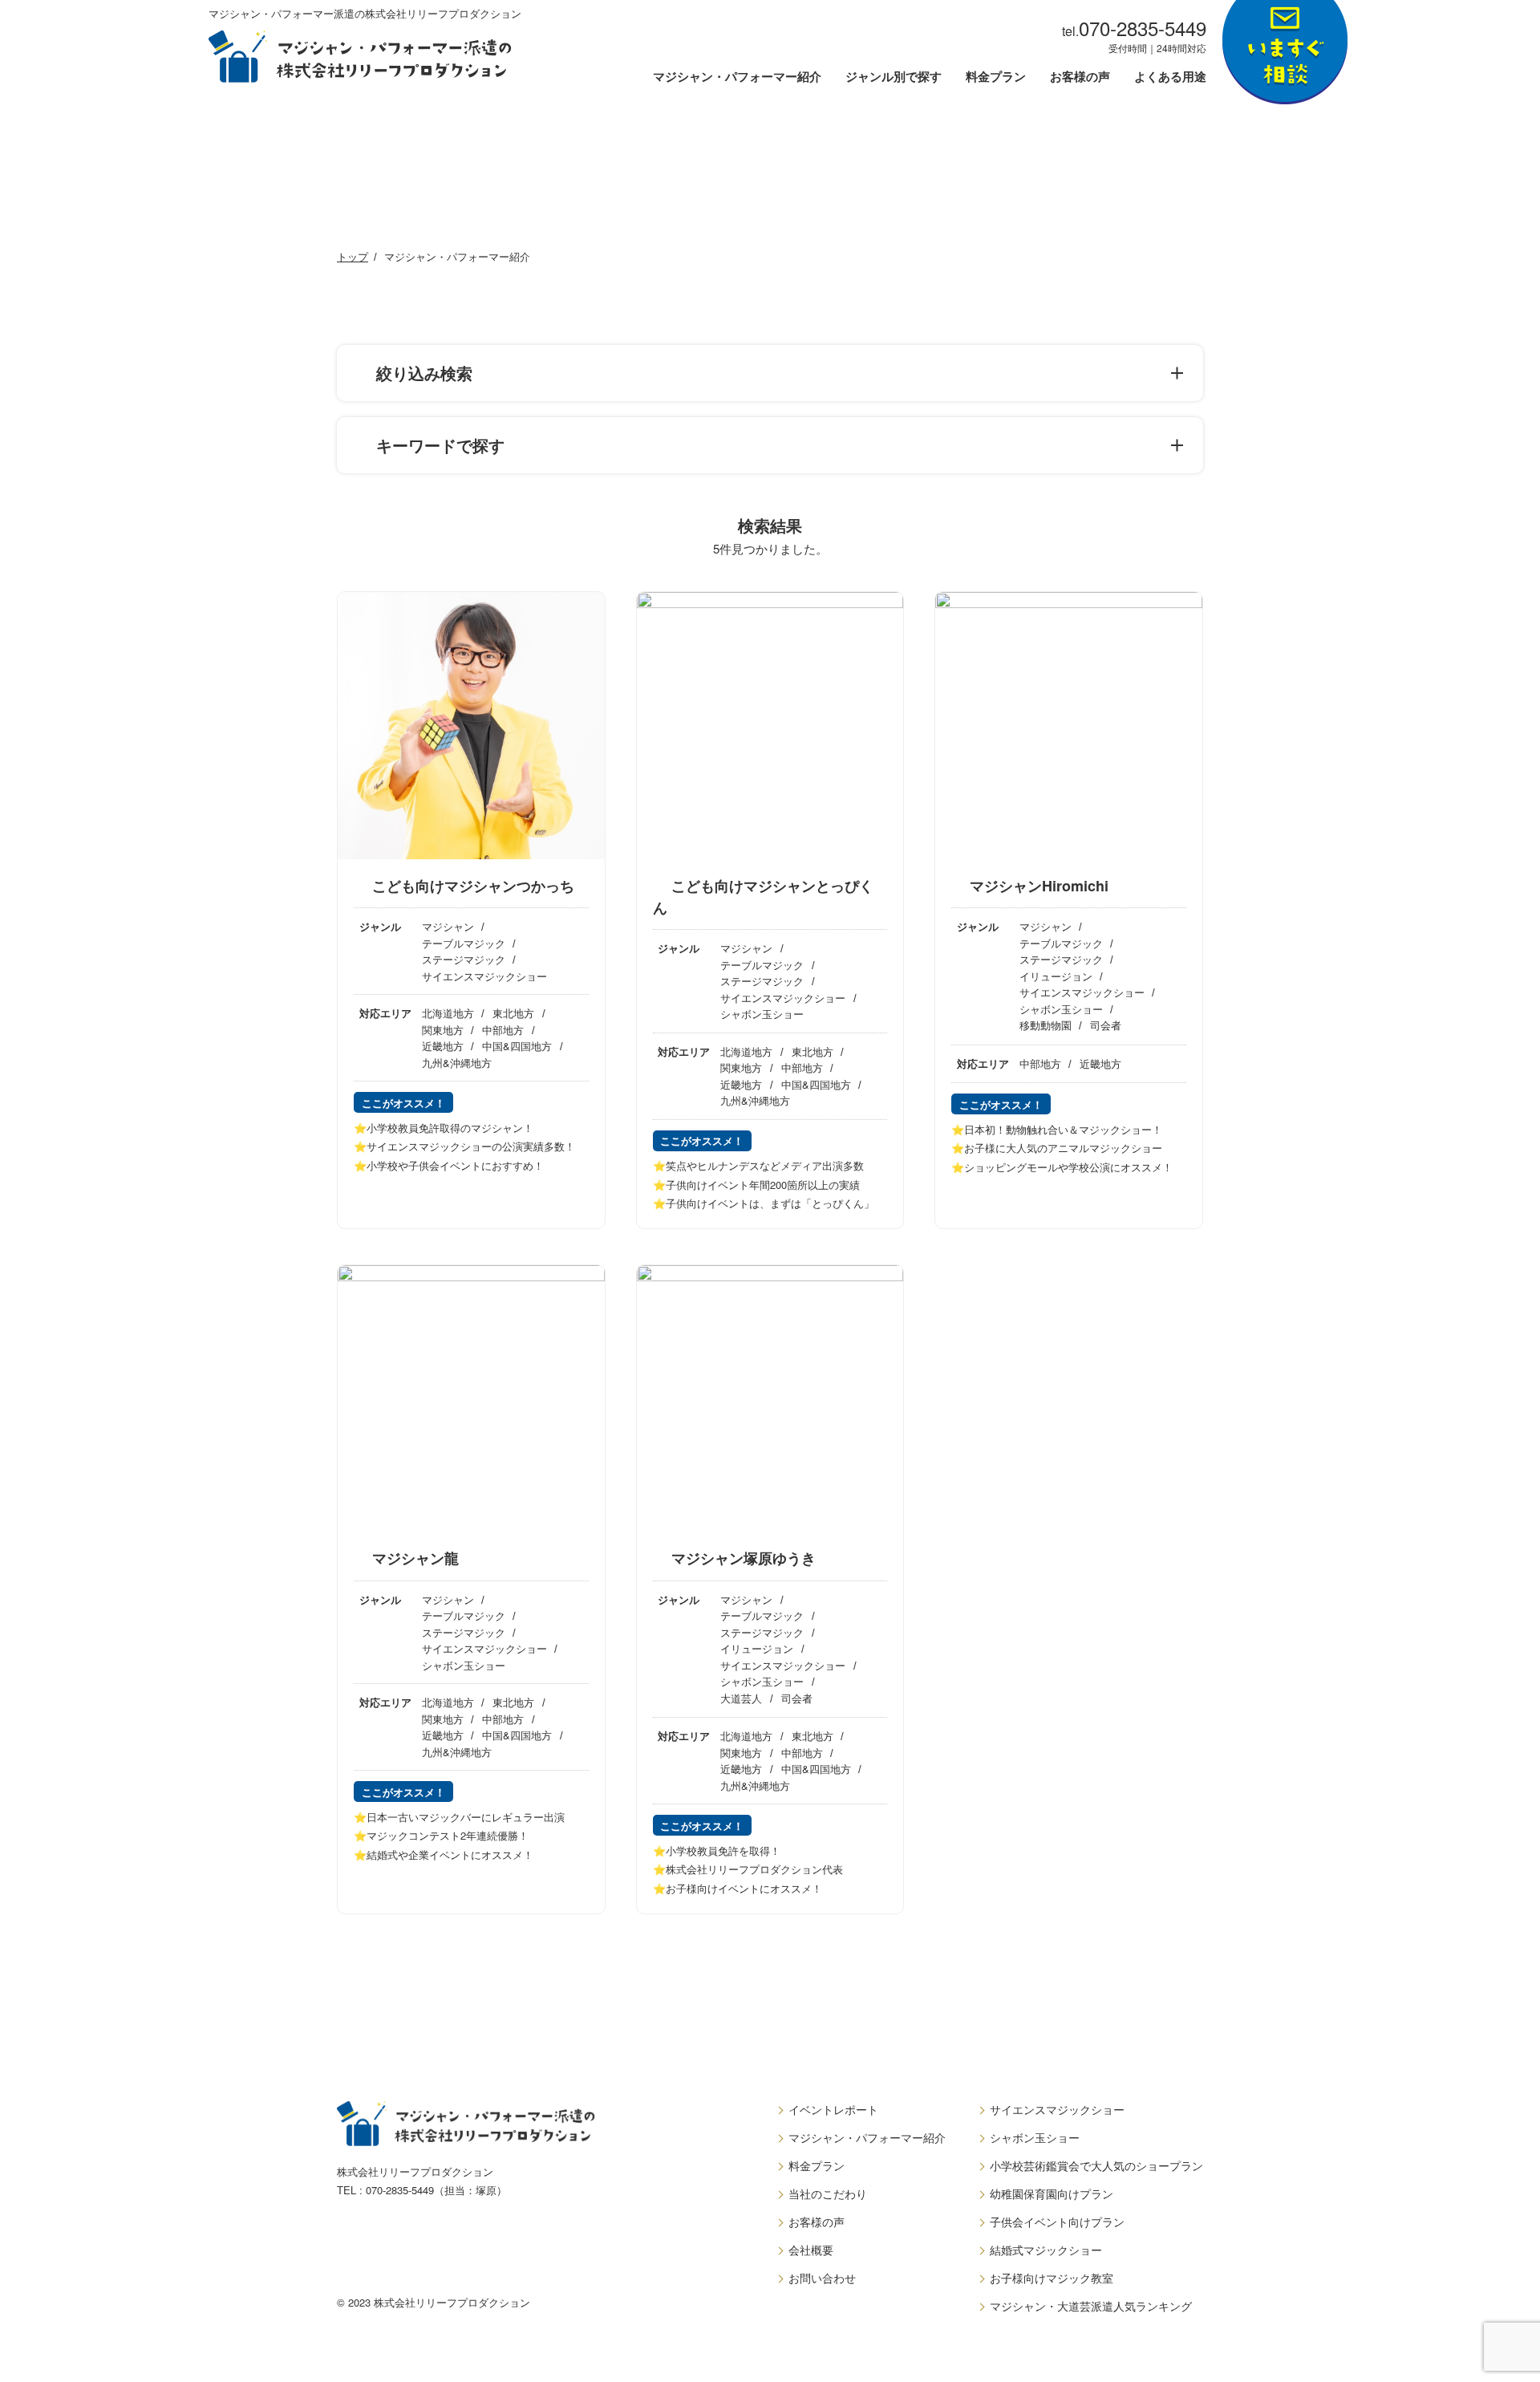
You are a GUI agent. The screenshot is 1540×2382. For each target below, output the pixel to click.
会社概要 (811, 2250)
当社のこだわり (828, 2193)
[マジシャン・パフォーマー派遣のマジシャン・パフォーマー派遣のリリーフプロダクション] (360, 57)
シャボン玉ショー (1035, 2137)
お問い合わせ (822, 2278)
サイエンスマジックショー (1057, 2109)
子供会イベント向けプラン (1057, 2222)
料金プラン (996, 78)
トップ (353, 256)
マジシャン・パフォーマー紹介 (737, 78)
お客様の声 (1080, 78)
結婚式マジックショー (1046, 2250)
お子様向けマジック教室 (1052, 2278)
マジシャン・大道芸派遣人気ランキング (1091, 2306)
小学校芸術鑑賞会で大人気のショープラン (1096, 2165)
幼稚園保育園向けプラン (1052, 2193)
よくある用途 (1170, 78)
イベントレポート (833, 2109)
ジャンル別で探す (894, 78)
